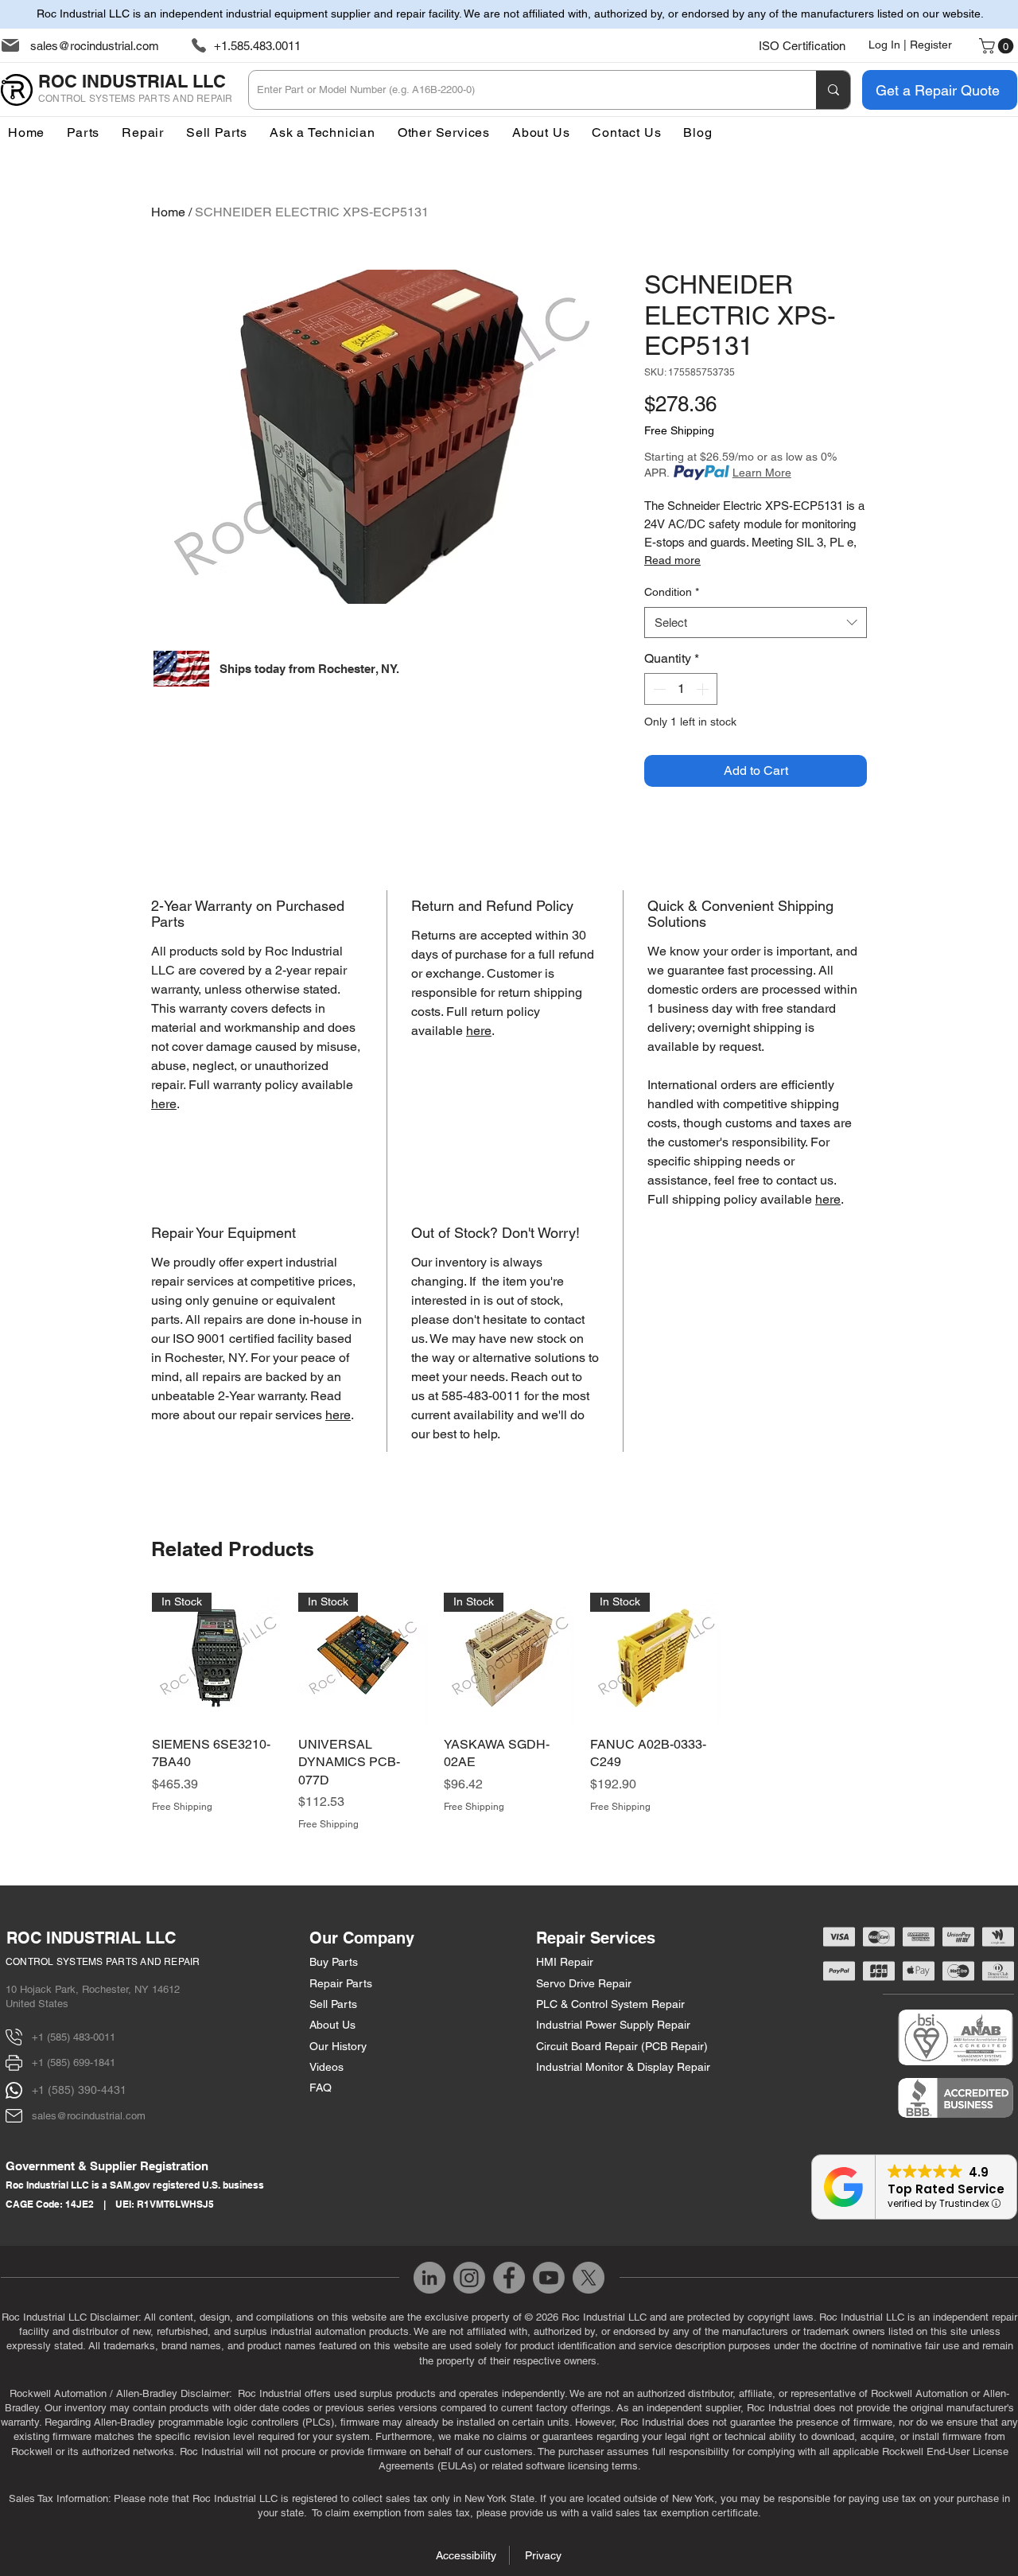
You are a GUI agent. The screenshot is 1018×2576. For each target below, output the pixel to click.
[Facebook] (509, 2278)
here (164, 1104)
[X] (589, 2278)
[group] (509, 1712)
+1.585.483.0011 (257, 46)
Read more (672, 560)
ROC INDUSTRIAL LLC (91, 1938)
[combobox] (756, 623)
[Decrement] (658, 689)
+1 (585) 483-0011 (74, 2037)
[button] (444, 132)
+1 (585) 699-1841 (74, 2062)
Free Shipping (679, 430)
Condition (672, 592)
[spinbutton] (681, 689)
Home (168, 212)
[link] (998, 46)
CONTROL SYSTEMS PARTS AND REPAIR (103, 1962)
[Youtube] (549, 2278)
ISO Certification (802, 46)
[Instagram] (469, 2278)
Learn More (762, 473)
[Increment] (704, 689)
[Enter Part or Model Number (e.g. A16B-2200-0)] (833, 90)
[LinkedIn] (429, 2278)
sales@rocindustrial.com (95, 46)
